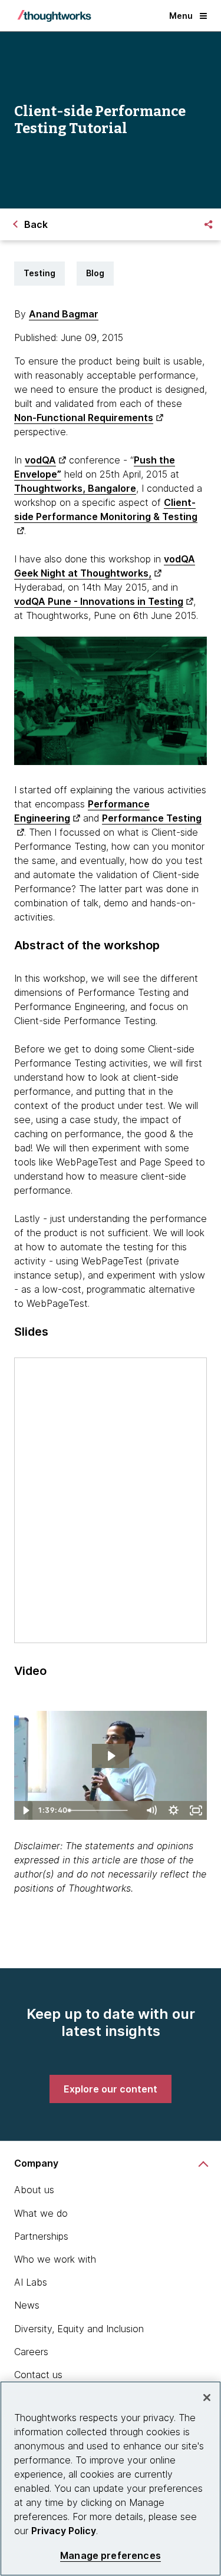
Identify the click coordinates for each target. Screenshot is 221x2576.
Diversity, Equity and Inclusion (79, 2329)
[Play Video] (25, 1810)
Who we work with (55, 2259)
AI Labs (31, 2282)
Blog (95, 273)
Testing (39, 273)
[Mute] (151, 1810)
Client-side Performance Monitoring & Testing (106, 509)
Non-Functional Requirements (84, 418)
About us (34, 2190)
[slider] (102, 1810)
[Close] (207, 2398)
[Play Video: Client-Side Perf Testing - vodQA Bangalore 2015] (111, 1756)
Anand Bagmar (64, 314)
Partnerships (41, 2236)
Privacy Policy (64, 2531)
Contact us (38, 2375)
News (27, 2305)
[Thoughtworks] (54, 16)
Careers (31, 2352)
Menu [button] (181, 16)
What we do (41, 2213)
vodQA (40, 460)
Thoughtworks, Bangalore (75, 488)
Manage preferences (111, 2556)
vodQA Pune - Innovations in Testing (99, 601)
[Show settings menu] (173, 1810)
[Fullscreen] (196, 1810)
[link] (111, 2089)
